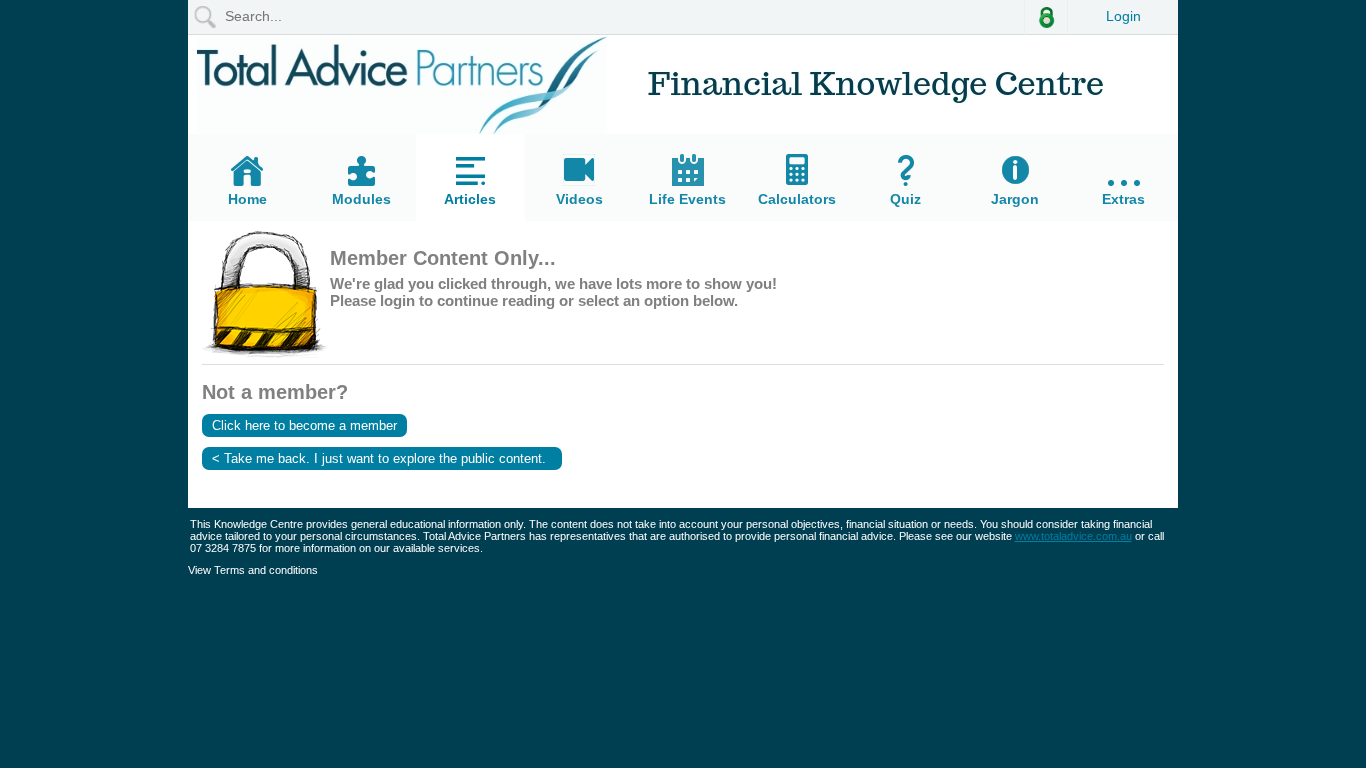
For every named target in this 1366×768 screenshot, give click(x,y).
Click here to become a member (304, 425)
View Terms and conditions (253, 570)
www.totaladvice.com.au (1073, 536)
